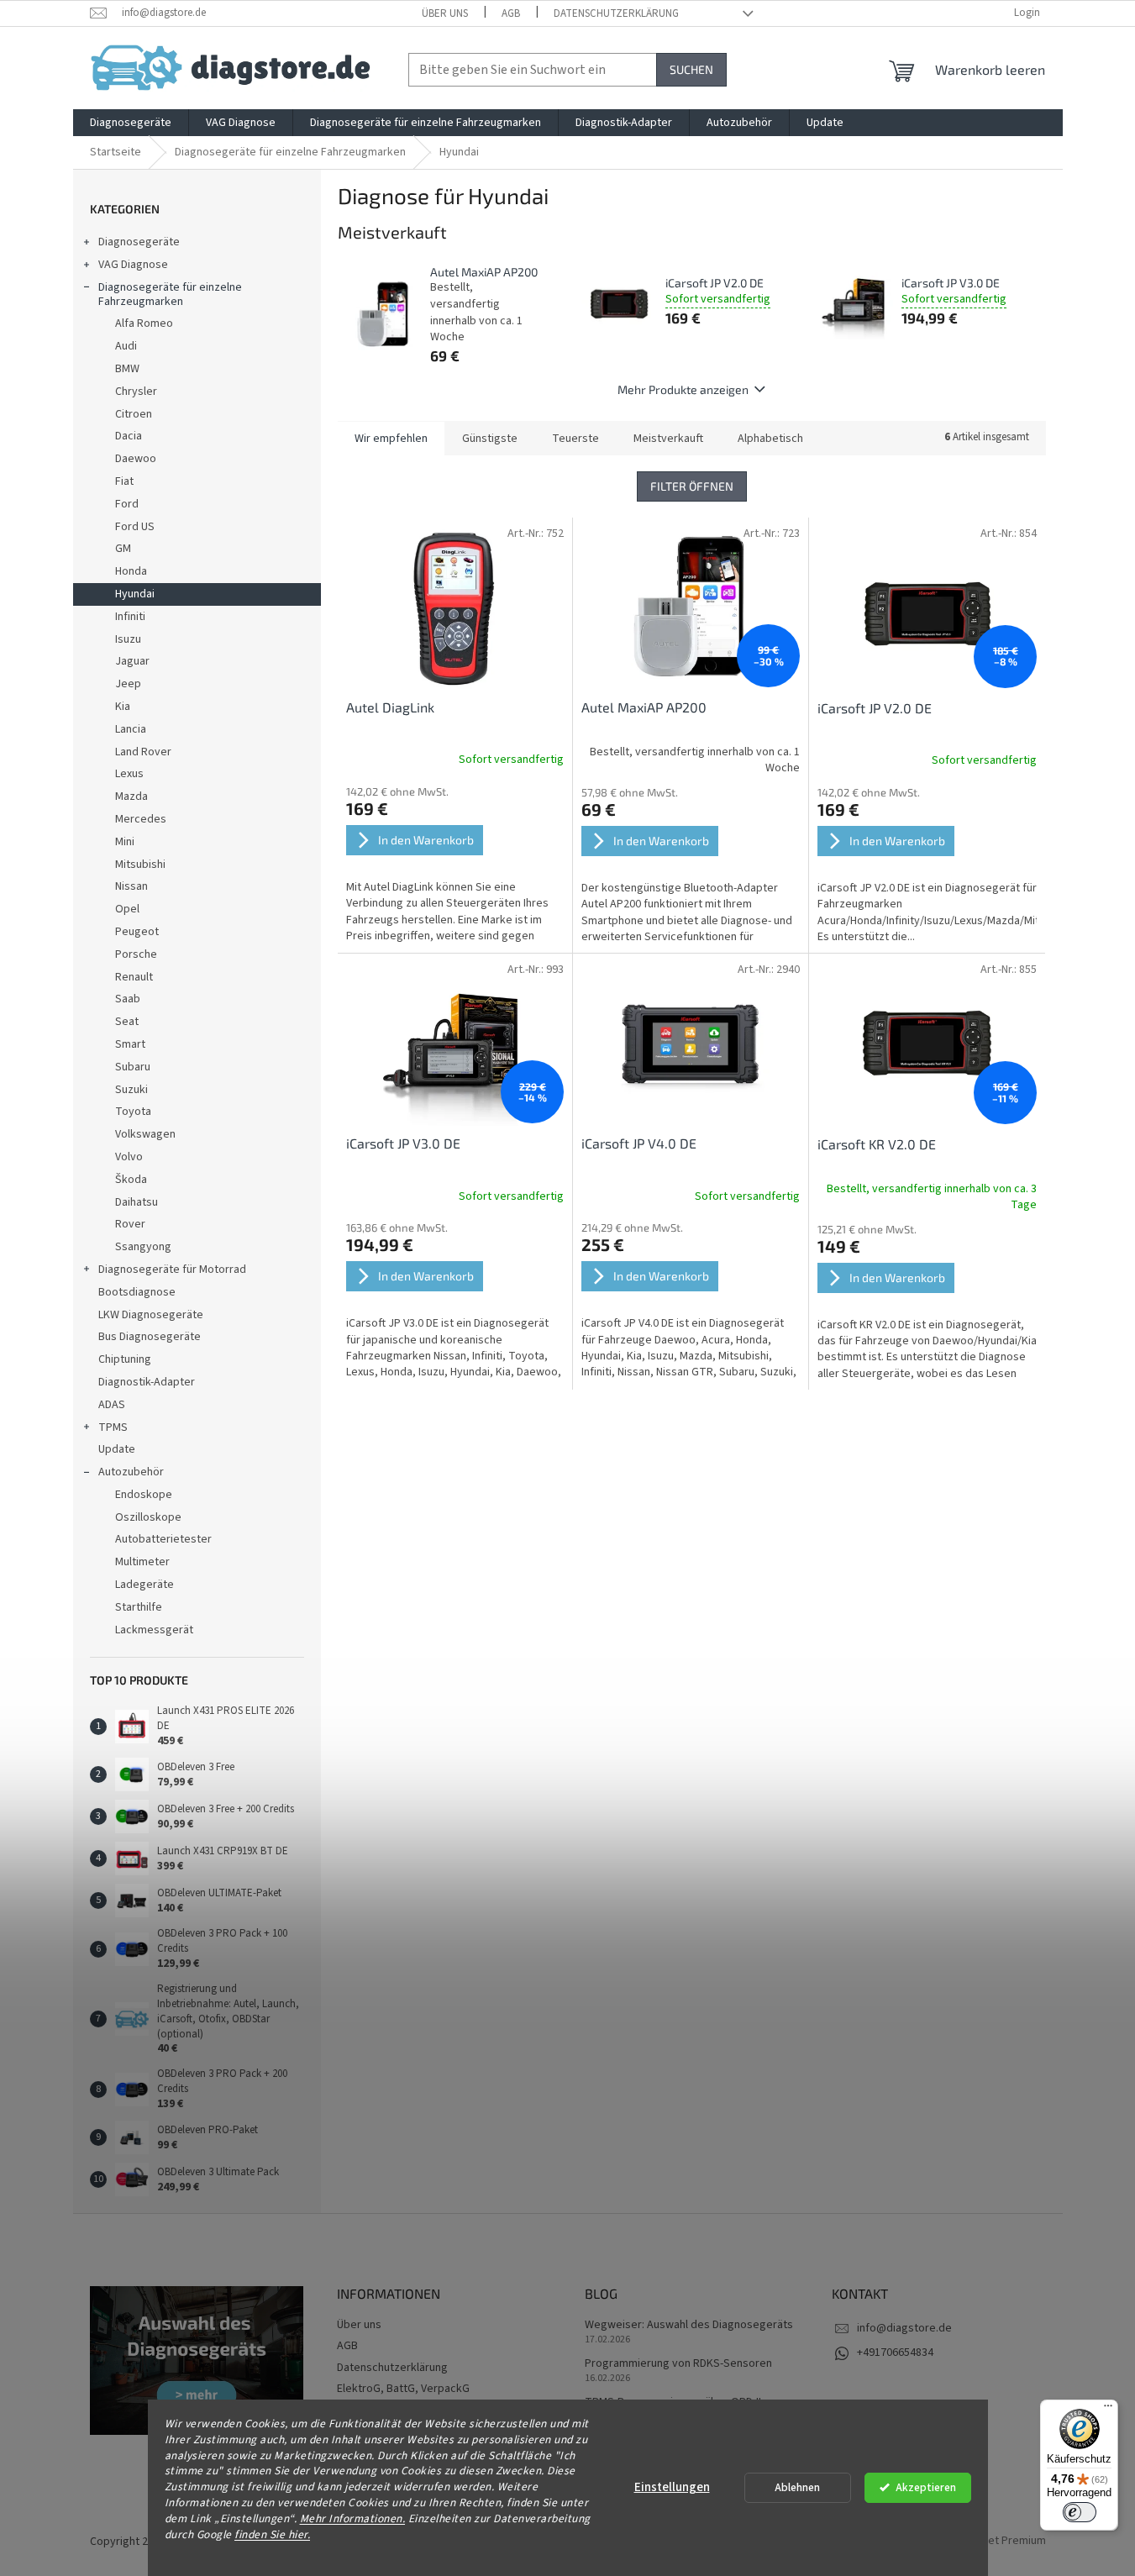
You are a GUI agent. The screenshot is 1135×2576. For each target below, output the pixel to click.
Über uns (445, 13)
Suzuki (131, 1090)
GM (123, 549)
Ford (127, 504)
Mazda (131, 796)
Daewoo (136, 459)
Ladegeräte (145, 1585)
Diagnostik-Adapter (147, 1382)
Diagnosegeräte (139, 242)
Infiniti (130, 617)
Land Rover (143, 752)
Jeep (128, 684)
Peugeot (137, 932)
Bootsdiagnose (137, 1292)
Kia (123, 707)
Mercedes (141, 819)
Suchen (691, 69)
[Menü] (1108, 2410)
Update (117, 1449)
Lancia (131, 729)
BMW (127, 369)
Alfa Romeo (144, 323)
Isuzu (128, 639)
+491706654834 (895, 2353)
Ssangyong (143, 1247)
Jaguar (132, 661)
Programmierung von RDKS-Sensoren (678, 2364)
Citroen (134, 414)
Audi (126, 346)
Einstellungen (672, 2487)
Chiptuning (125, 1359)
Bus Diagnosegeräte (150, 1337)
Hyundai (135, 594)
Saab (128, 999)
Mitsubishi (140, 865)
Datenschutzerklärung (616, 13)
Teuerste (575, 439)
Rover (130, 1224)
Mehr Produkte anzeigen (683, 389)
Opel (127, 909)
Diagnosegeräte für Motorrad (172, 1270)
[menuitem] (131, 123)
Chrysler (136, 392)
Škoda (131, 1180)
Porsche (136, 954)
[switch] (1080, 2512)
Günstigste (490, 439)
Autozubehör (131, 1472)
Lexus (129, 774)
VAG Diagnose (133, 265)
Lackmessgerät (154, 1630)
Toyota (133, 1112)
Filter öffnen (692, 486)
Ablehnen (797, 2487)
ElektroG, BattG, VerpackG (403, 2389)
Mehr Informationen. (353, 2518)
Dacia (129, 436)
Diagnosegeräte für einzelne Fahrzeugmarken (170, 294)
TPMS (113, 1427)
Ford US (135, 527)
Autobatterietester (163, 1539)
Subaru (133, 1067)
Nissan (131, 886)
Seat (127, 1022)
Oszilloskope (148, 1517)
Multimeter (142, 1562)
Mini (125, 842)
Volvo (129, 1157)
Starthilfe (139, 1607)
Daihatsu (137, 1202)
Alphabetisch (770, 439)
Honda (131, 571)
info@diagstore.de (904, 2328)
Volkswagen (145, 1134)
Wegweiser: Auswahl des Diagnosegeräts (689, 2325)
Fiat (124, 481)
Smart (130, 1044)
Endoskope (144, 1495)
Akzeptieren (926, 2487)
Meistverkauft (668, 439)
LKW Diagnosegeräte (151, 1315)
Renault (134, 977)
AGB (511, 13)
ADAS (112, 1405)
